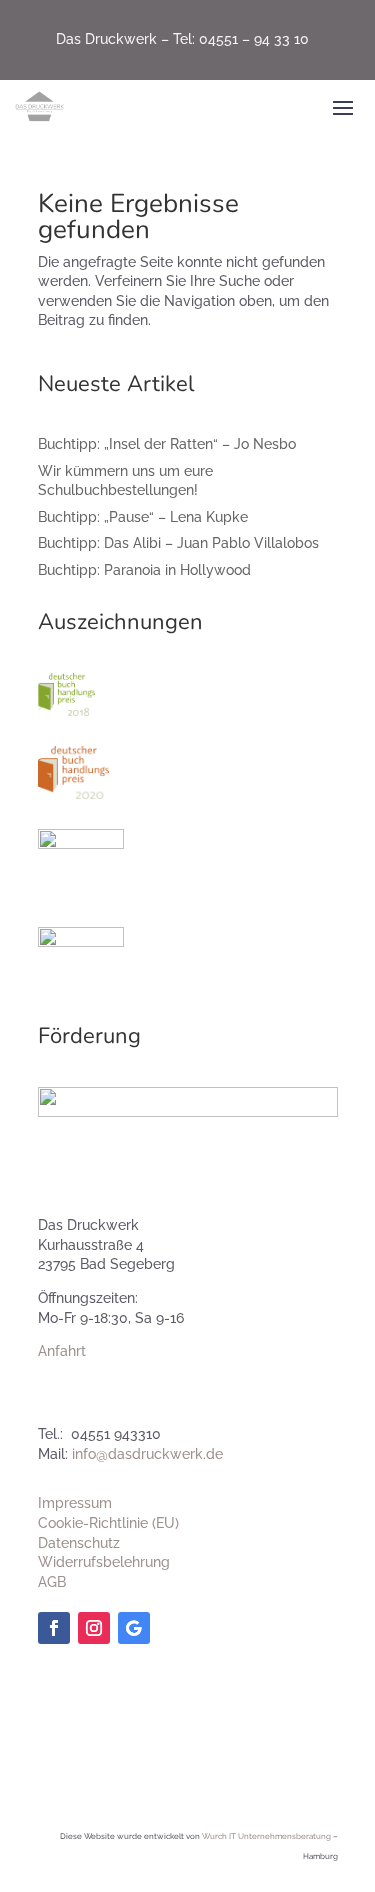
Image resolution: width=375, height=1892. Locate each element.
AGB (52, 1582)
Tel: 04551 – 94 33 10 (241, 39)
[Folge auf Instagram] (94, 1628)
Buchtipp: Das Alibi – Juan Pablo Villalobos (178, 543)
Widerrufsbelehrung (104, 1562)
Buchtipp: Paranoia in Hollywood (144, 570)
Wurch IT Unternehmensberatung (266, 1836)
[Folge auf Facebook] (54, 1628)
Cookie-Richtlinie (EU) (108, 1523)
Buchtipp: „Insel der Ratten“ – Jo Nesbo (167, 444)
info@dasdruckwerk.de (147, 1454)
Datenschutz (79, 1543)
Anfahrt (62, 1351)
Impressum (75, 1503)
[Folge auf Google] (134, 1628)
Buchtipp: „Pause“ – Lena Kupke (143, 517)
